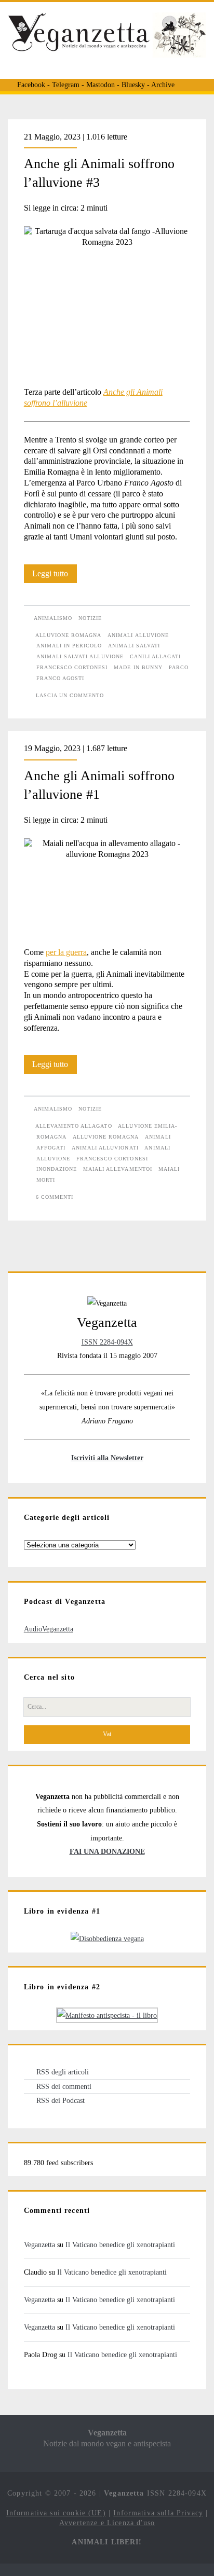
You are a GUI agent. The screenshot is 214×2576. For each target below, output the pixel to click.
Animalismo (53, 618)
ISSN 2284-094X (107, 1342)
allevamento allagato (74, 1126)
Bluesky (133, 85)
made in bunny (138, 667)
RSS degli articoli (63, 2072)
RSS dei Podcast (61, 2100)
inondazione (57, 1169)
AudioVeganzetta (49, 1629)
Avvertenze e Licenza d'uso (107, 2523)
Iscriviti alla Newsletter (107, 1458)
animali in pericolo (69, 646)
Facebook (31, 85)
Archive (163, 85)
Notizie (90, 618)
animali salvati (134, 646)
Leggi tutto (55, 576)
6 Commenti (55, 1197)
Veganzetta (39, 2245)
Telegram (66, 85)
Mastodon (101, 85)
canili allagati (156, 656)
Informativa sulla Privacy (158, 2513)
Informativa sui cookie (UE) (56, 2513)
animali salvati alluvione (80, 656)
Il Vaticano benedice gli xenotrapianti (120, 2245)
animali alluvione (138, 635)
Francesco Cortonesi (72, 667)
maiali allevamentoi (118, 1169)
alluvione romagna (69, 635)
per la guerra (66, 952)
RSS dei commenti (64, 2086)
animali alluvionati (105, 1148)
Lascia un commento (70, 695)
